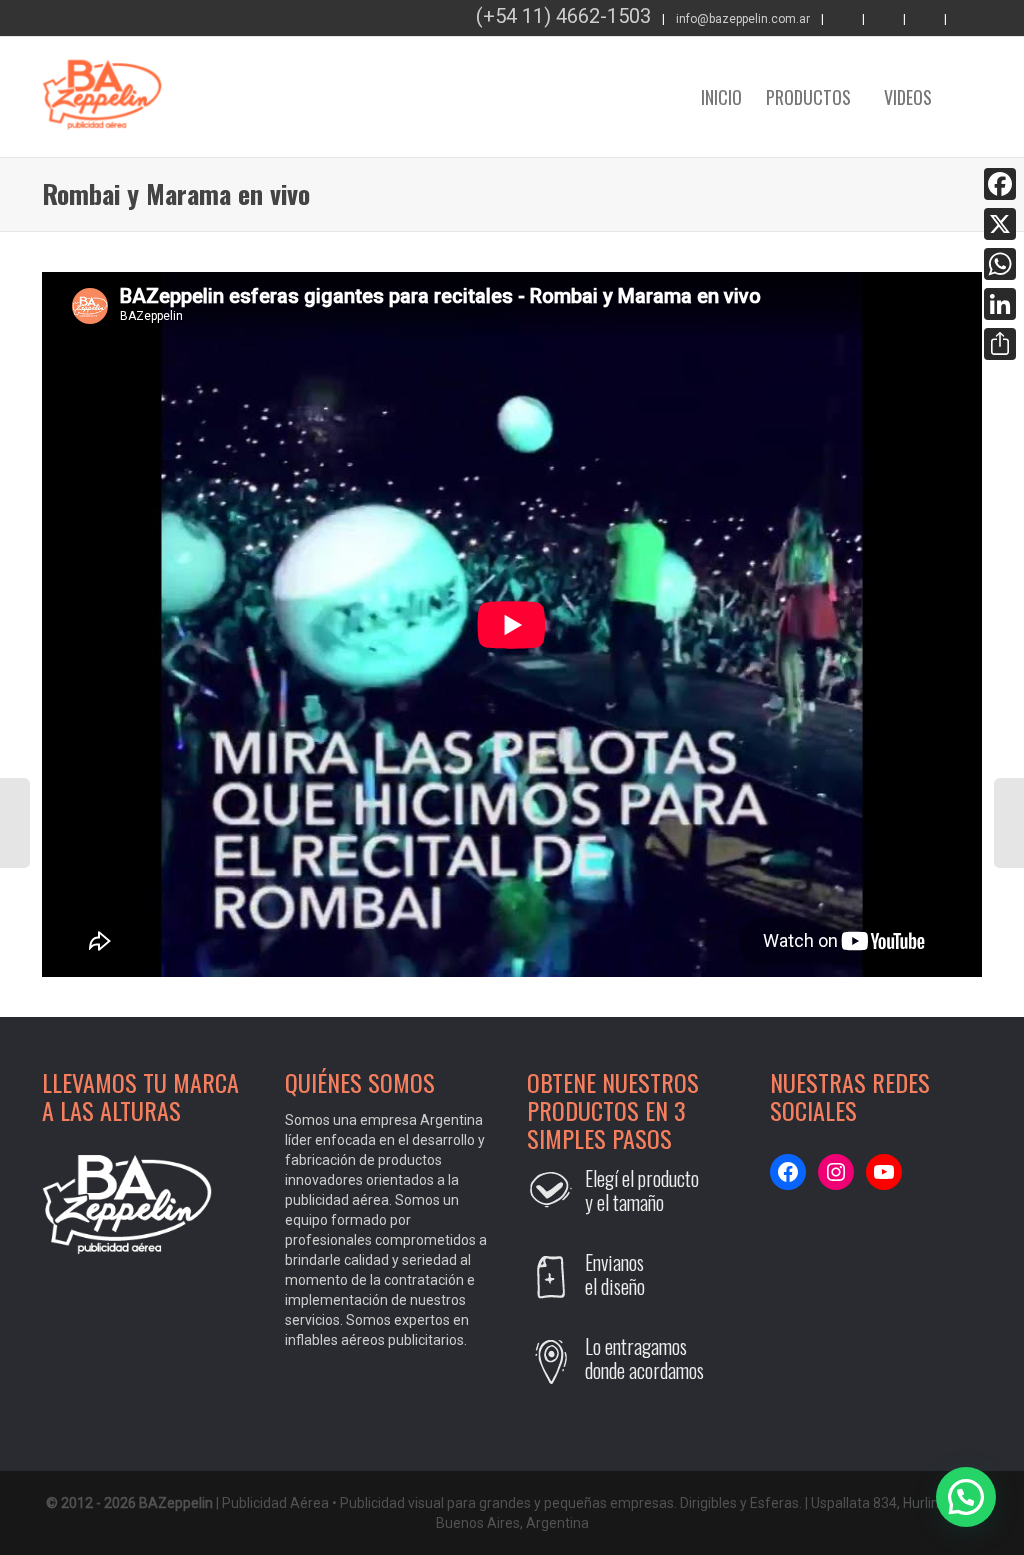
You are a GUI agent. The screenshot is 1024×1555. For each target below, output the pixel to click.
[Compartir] (1000, 344)
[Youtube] (884, 19)
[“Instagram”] (966, 19)
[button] (966, 1497)
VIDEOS (908, 97)
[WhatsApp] (1000, 264)
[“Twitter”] (925, 19)
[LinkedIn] (1000, 304)
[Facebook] (843, 19)
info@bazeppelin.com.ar (743, 19)
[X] (1000, 224)
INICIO (721, 97)
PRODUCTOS (810, 97)
